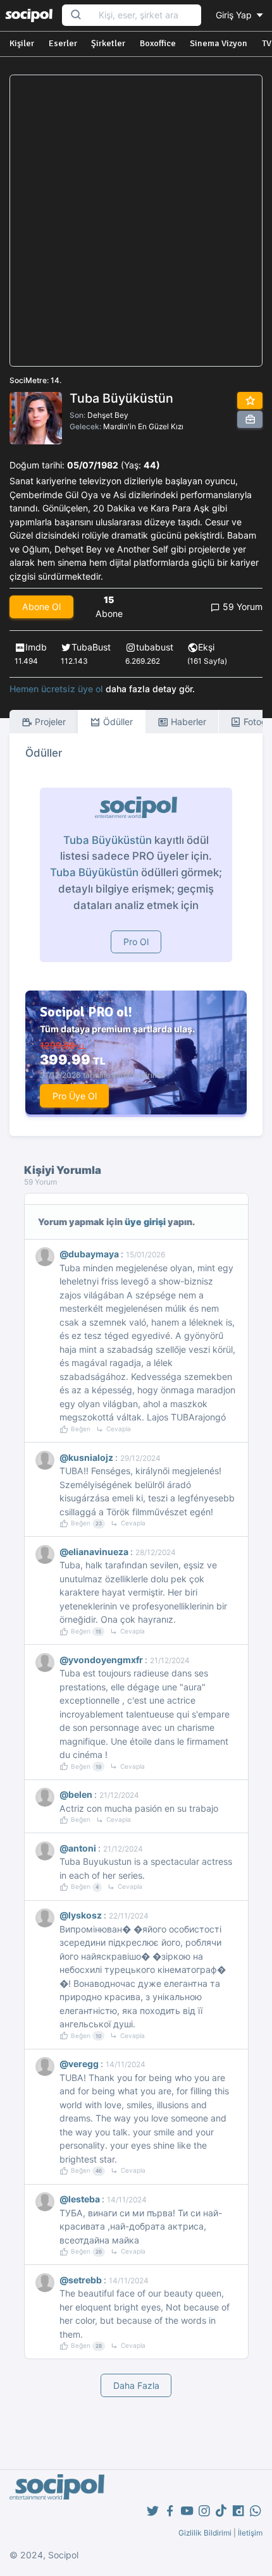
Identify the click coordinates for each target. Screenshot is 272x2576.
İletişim (250, 2533)
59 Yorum (241, 607)
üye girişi (145, 1222)
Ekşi (206, 647)
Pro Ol (136, 942)
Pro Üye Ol (75, 1096)
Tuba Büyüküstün (108, 840)
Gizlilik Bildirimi (205, 2533)
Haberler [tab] (187, 722)
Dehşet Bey (108, 415)
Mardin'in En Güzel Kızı (143, 426)
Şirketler (108, 43)
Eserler (63, 43)
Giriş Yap (235, 15)
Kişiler (22, 43)
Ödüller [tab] (117, 722)
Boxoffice (158, 43)
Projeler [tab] (49, 722)
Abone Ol (41, 607)
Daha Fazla (136, 2385)
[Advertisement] (136, 221)
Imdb (36, 647)
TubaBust (91, 647)
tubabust (155, 647)
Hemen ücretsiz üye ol (56, 689)
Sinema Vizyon (219, 43)
